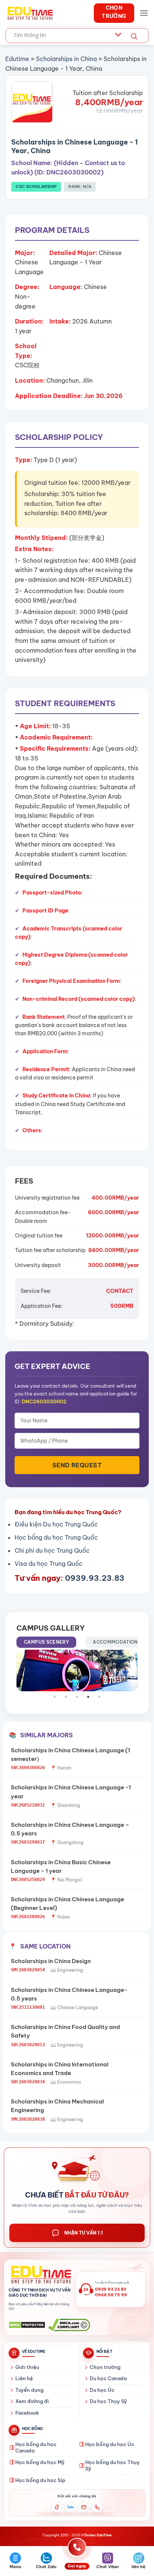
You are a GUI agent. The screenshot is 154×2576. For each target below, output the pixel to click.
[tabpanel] (77, 1670)
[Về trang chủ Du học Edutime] (40, 2275)
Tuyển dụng (29, 2390)
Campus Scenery (46, 1642)
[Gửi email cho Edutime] (84, 2507)
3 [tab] (81, 1697)
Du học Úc (102, 2390)
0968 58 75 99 (111, 2295)
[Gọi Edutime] (97, 2507)
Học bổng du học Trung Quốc (56, 1537)
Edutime (17, 59)
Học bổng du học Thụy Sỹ (113, 2466)
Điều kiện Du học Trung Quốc (56, 1524)
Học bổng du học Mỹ (40, 2462)
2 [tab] (70, 1697)
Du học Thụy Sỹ (108, 2401)
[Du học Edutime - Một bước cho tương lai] (29, 13)
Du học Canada (108, 2378)
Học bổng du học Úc (110, 2444)
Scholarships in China (66, 59)
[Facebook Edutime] (57, 2507)
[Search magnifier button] (134, 37)
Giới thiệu (27, 2367)
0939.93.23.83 (95, 1578)
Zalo (70, 2507)
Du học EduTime (98, 2535)
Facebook (27, 2413)
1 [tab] (58, 1697)
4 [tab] (92, 1697)
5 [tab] (103, 1697)
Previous (15, 1671)
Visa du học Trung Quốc (49, 1564)
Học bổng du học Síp (40, 2480)
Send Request (77, 1465)
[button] (144, 13)
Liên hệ (24, 2378)
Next (139, 1671)
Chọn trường (105, 2367)
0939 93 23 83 (110, 2289)
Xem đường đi (32, 2401)
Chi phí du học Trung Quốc (52, 1550)
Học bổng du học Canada (36, 2448)
